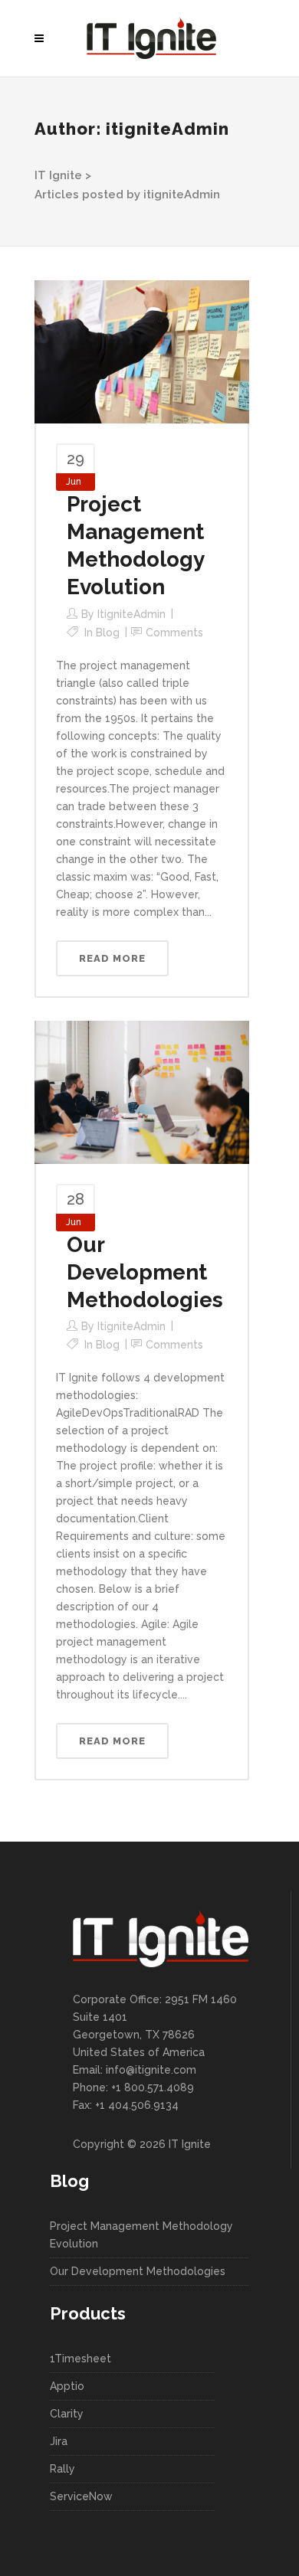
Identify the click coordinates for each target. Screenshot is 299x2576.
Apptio (67, 2386)
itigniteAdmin (131, 614)
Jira (59, 2441)
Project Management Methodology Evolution (141, 2235)
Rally (62, 2469)
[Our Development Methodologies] (142, 1091)
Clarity (67, 2414)
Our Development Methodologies (145, 1272)
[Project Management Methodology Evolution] (142, 351)
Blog (108, 633)
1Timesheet (80, 2359)
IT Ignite (58, 175)
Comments (174, 633)
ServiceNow (81, 2496)
